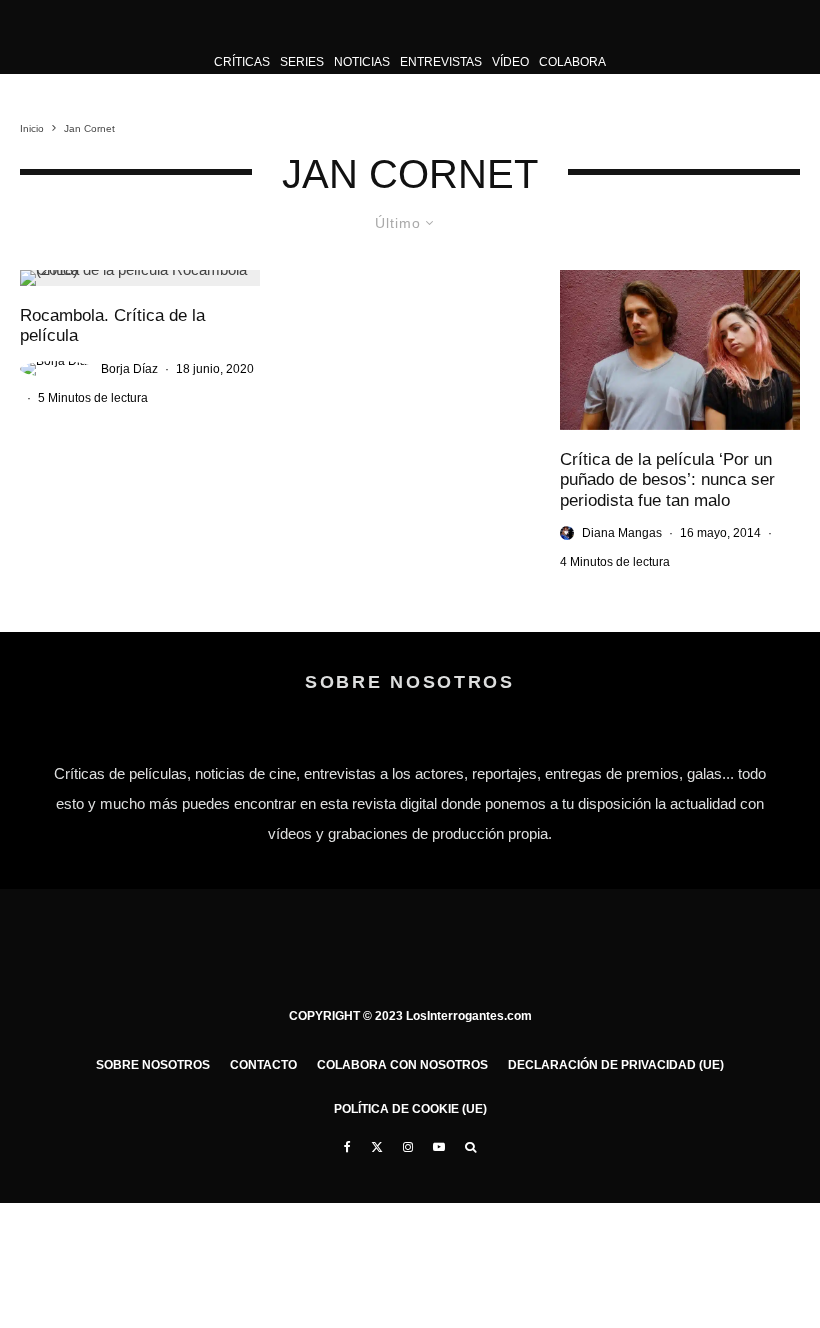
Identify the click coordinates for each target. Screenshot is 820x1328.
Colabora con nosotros (402, 1065)
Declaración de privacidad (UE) (616, 1065)
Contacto (263, 1065)
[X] (377, 1147)
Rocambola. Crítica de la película (112, 325)
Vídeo (510, 62)
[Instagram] (408, 1147)
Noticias (362, 62)
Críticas (242, 62)
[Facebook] (347, 1147)
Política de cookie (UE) (410, 1109)
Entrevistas (441, 62)
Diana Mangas (622, 533)
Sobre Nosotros (153, 1065)
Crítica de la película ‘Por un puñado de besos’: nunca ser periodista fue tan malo (667, 480)
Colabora (572, 62)
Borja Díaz (129, 369)
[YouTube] (439, 1147)
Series (302, 62)
